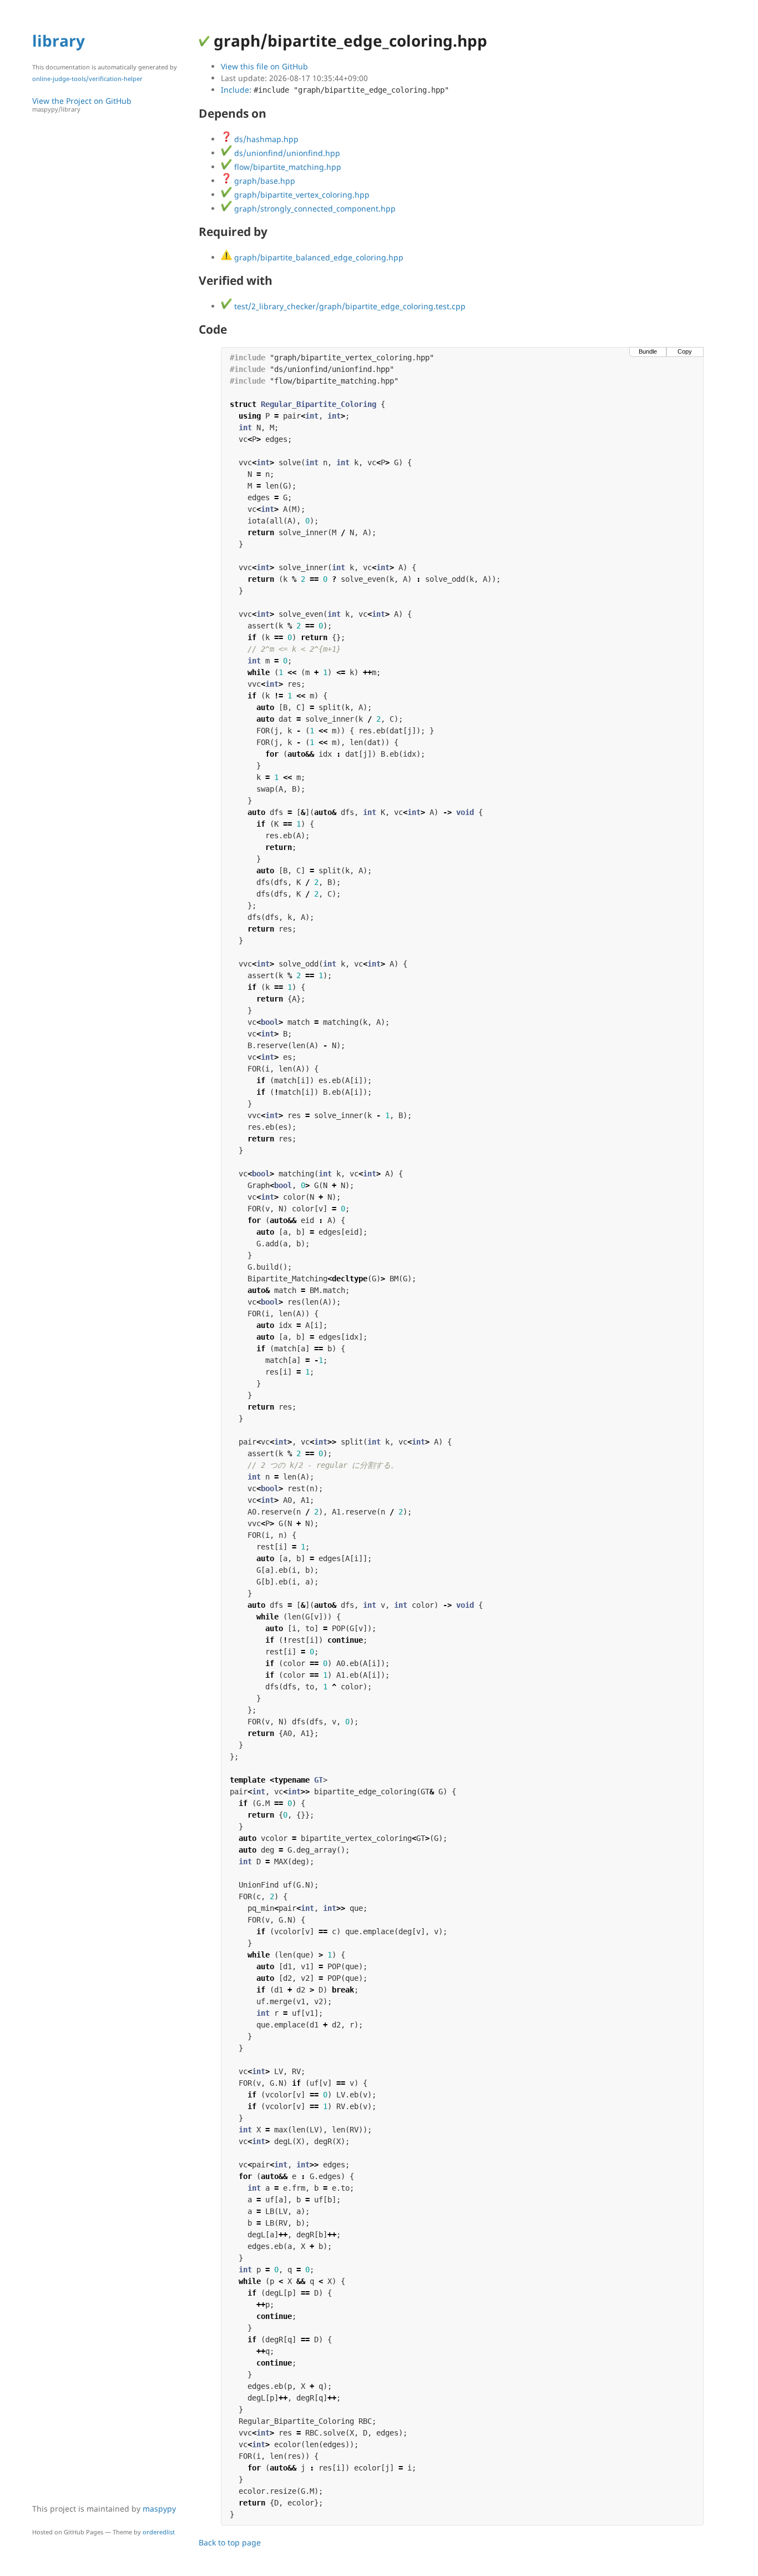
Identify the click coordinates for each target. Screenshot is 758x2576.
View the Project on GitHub (82, 104)
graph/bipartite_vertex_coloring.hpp (301, 195)
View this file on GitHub (264, 66)
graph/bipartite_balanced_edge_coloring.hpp (318, 257)
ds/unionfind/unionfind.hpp (286, 153)
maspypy (159, 2509)
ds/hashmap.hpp (265, 139)
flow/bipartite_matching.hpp (287, 167)
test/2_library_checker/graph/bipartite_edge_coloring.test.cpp (349, 306)
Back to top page (230, 2542)
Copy (685, 351)
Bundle (648, 351)
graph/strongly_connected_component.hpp (314, 208)
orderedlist (159, 2532)
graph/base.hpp (264, 181)
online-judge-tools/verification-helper (87, 79)
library (59, 41)
